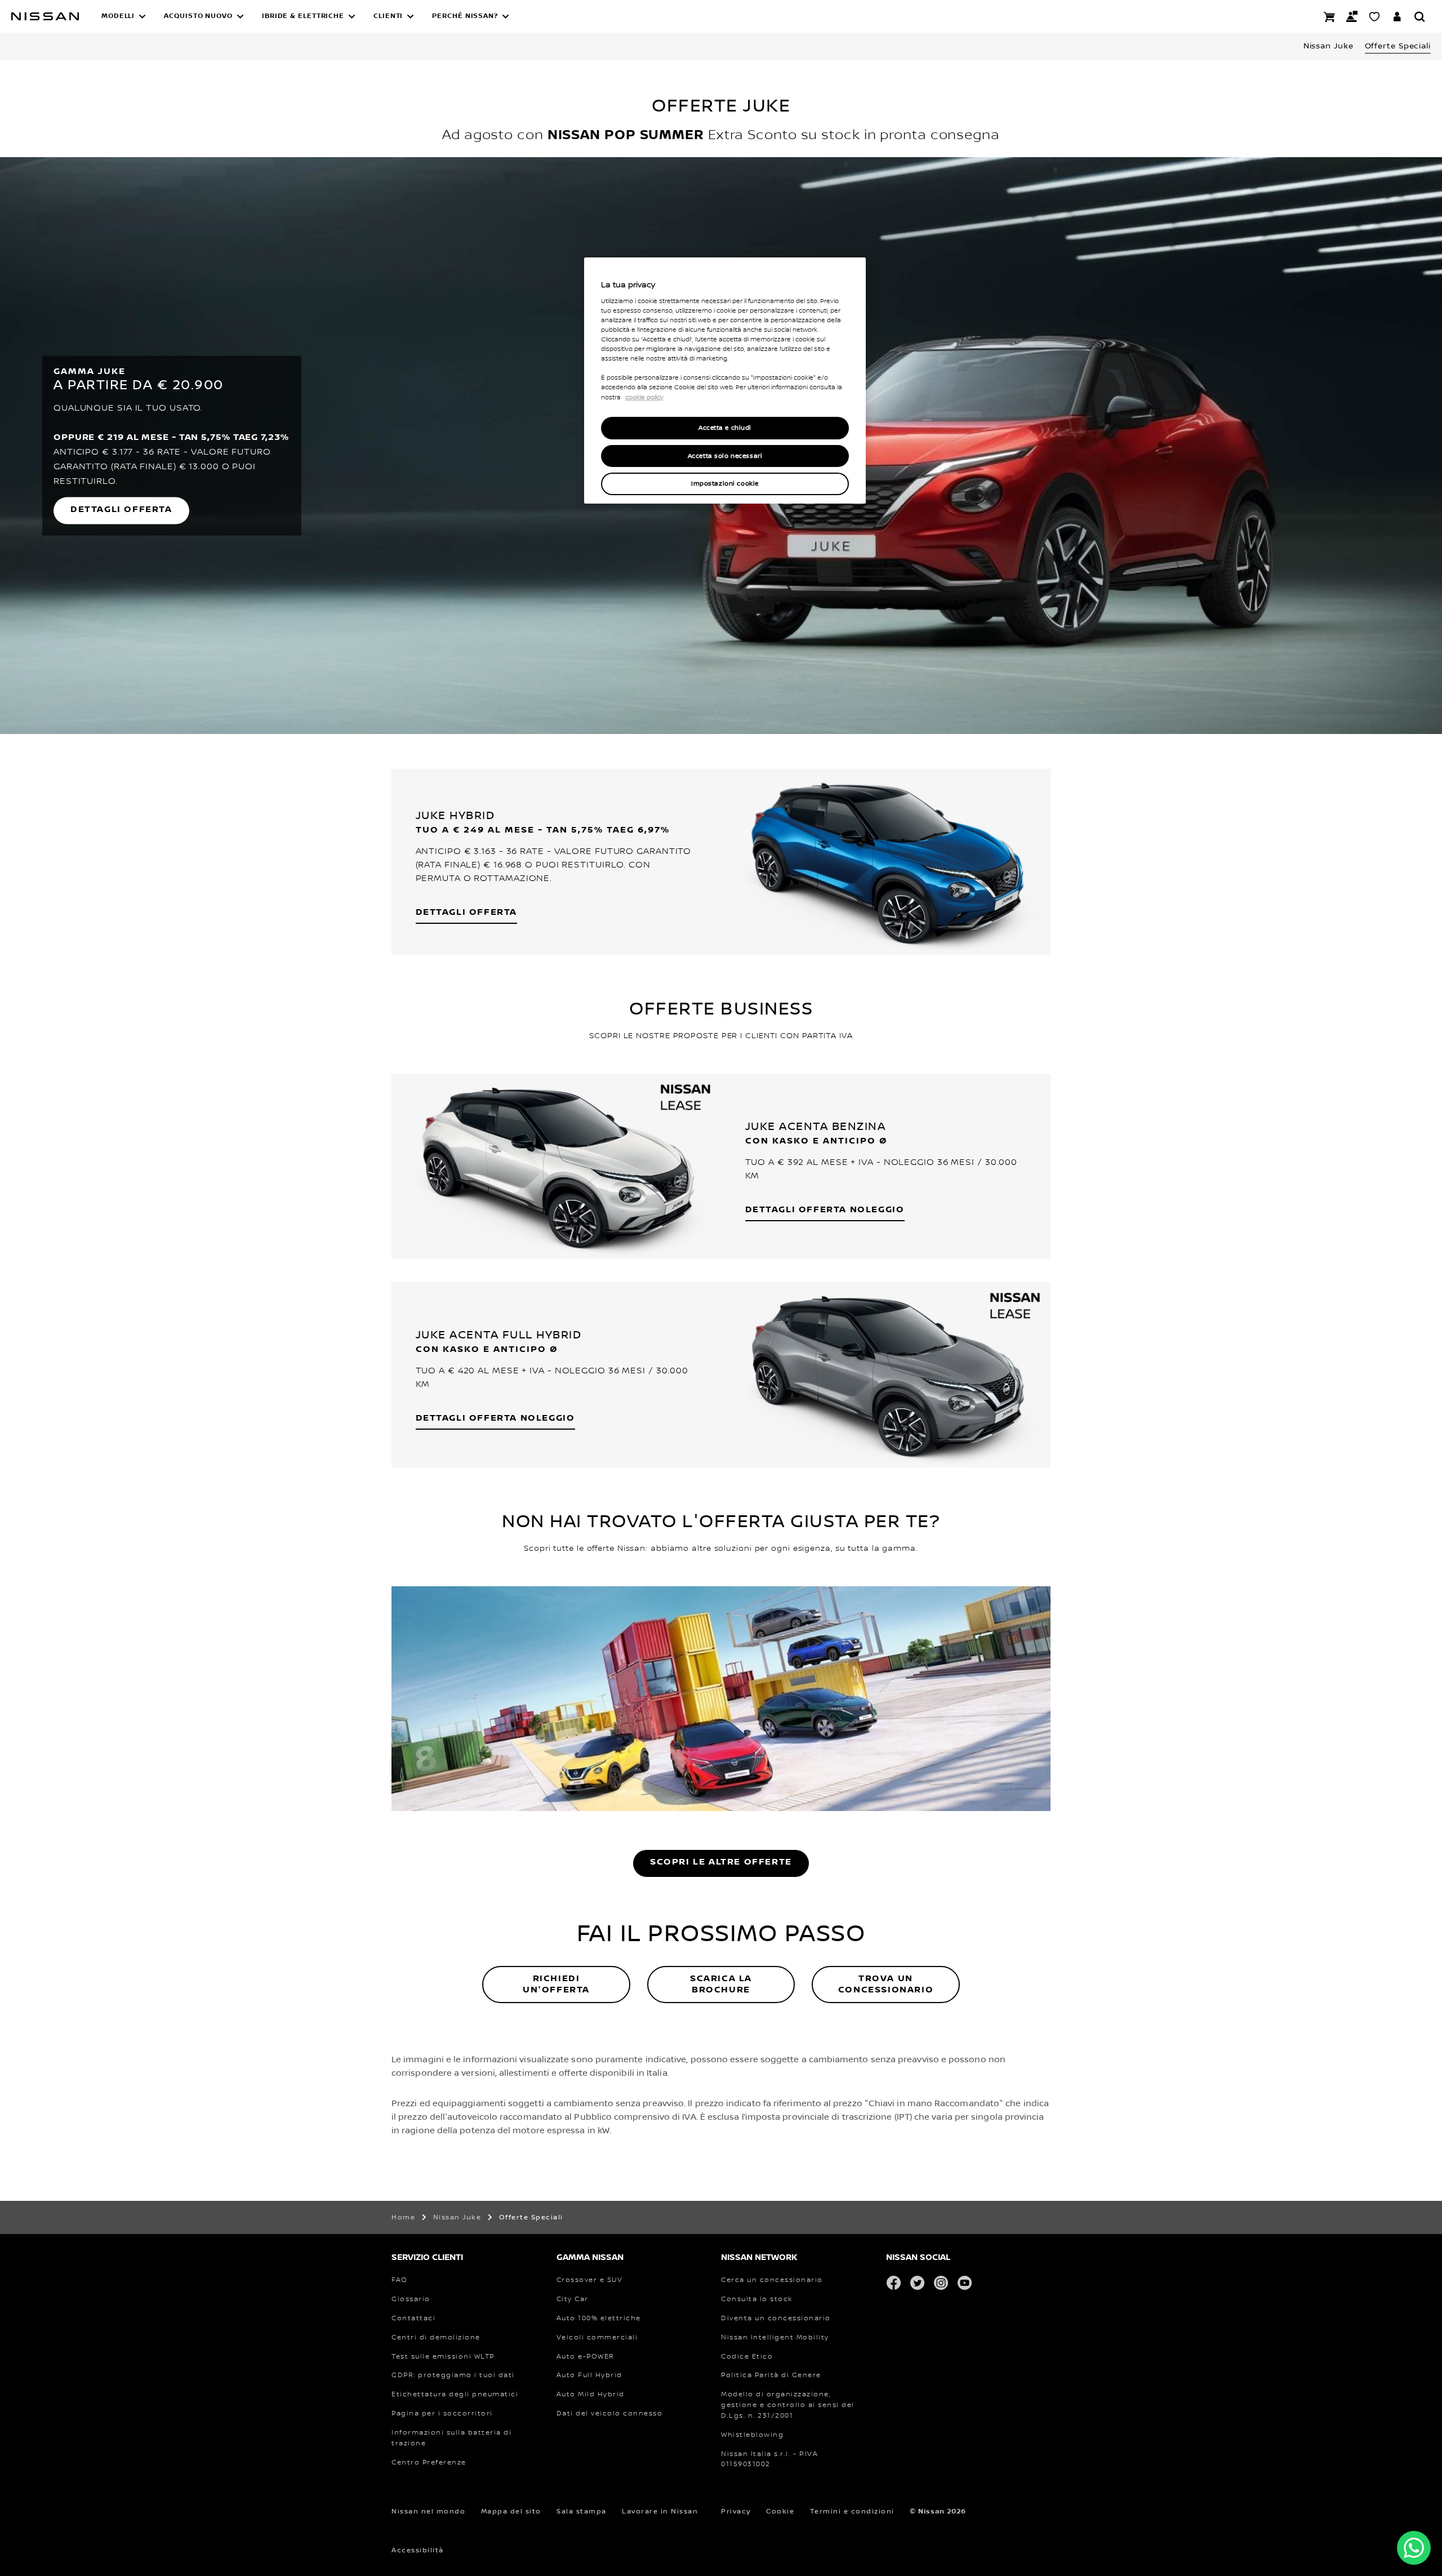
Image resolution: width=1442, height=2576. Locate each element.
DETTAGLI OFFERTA (121, 509)
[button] (124, 16)
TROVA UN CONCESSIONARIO (886, 1984)
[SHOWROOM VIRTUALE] (1374, 16)
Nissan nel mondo (428, 2512)
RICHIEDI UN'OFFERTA (556, 1984)
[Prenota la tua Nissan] (1329, 16)
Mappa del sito (511, 2512)
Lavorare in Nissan (660, 2512)
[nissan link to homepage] (45, 16)
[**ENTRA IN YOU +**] (1397, 16)
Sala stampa (582, 2512)
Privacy (736, 2512)
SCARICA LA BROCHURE (721, 1984)
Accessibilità (418, 2550)
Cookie (780, 2512)
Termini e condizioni (852, 2512)
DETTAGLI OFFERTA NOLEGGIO (825, 1210)
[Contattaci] (1352, 16)
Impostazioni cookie (725, 484)
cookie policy (644, 398)
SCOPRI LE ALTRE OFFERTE (721, 1862)
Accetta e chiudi (725, 428)
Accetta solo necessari (725, 456)
